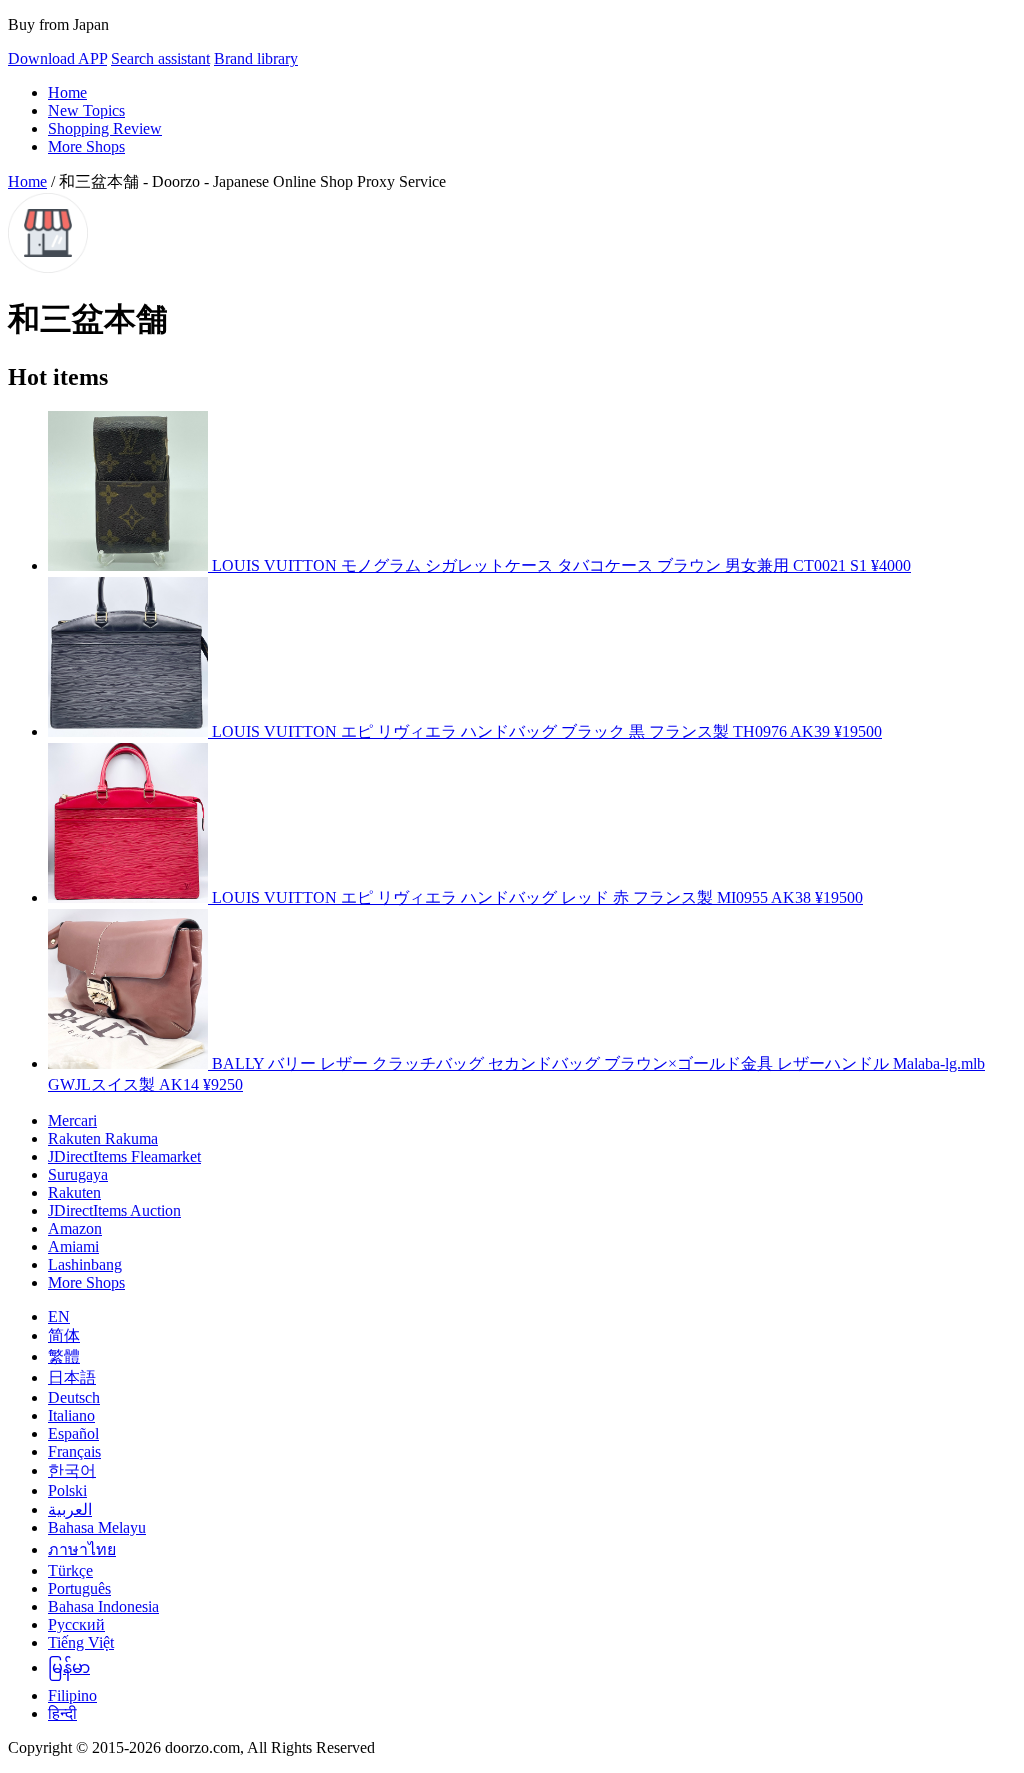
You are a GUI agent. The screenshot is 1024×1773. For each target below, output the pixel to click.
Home (67, 92)
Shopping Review (105, 128)
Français (74, 1451)
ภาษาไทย (82, 1549)
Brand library (256, 58)
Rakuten (74, 1192)
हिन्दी (62, 1713)
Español (73, 1433)
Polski (67, 1490)
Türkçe (70, 1570)
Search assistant (160, 58)
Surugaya (78, 1174)
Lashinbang (85, 1264)
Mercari (72, 1120)
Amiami (73, 1246)
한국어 (72, 1470)
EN (59, 1316)
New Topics (86, 110)
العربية (70, 1509)
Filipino (72, 1695)
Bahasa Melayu (97, 1527)
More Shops (86, 146)
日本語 (72, 1377)
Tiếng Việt (81, 1642)
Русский (76, 1624)
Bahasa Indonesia (103, 1606)
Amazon (75, 1228)
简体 (64, 1335)
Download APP (57, 58)
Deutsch (74, 1397)
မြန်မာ (69, 1667)
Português (79, 1588)
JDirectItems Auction (114, 1210)
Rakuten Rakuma (103, 1138)
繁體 (64, 1356)
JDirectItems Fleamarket (124, 1156)
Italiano (71, 1415)
